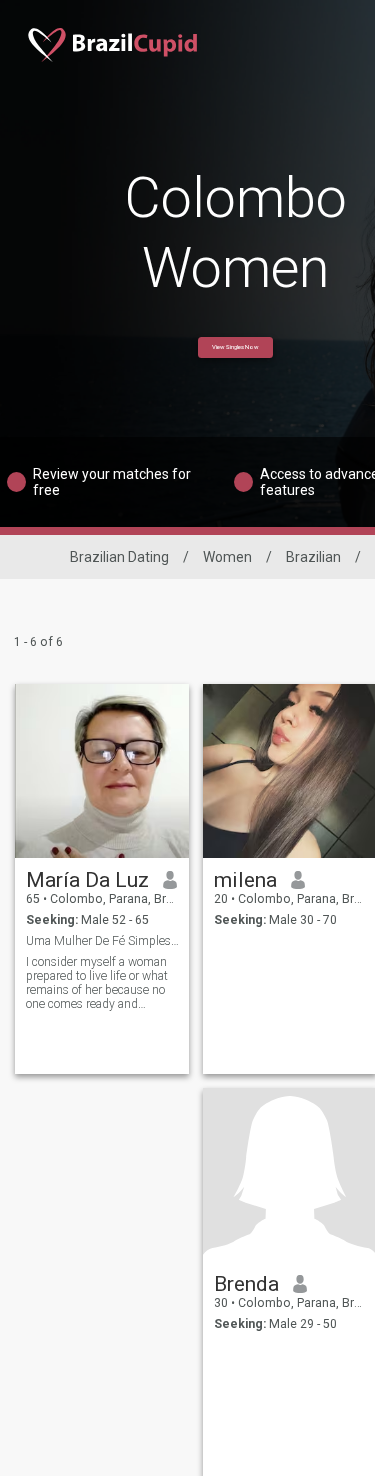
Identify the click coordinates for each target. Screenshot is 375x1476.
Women (227, 557)
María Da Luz (87, 880)
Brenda (246, 1284)
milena (245, 880)
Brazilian (313, 557)
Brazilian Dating (119, 557)
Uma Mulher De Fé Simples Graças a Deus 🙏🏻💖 (102, 941)
